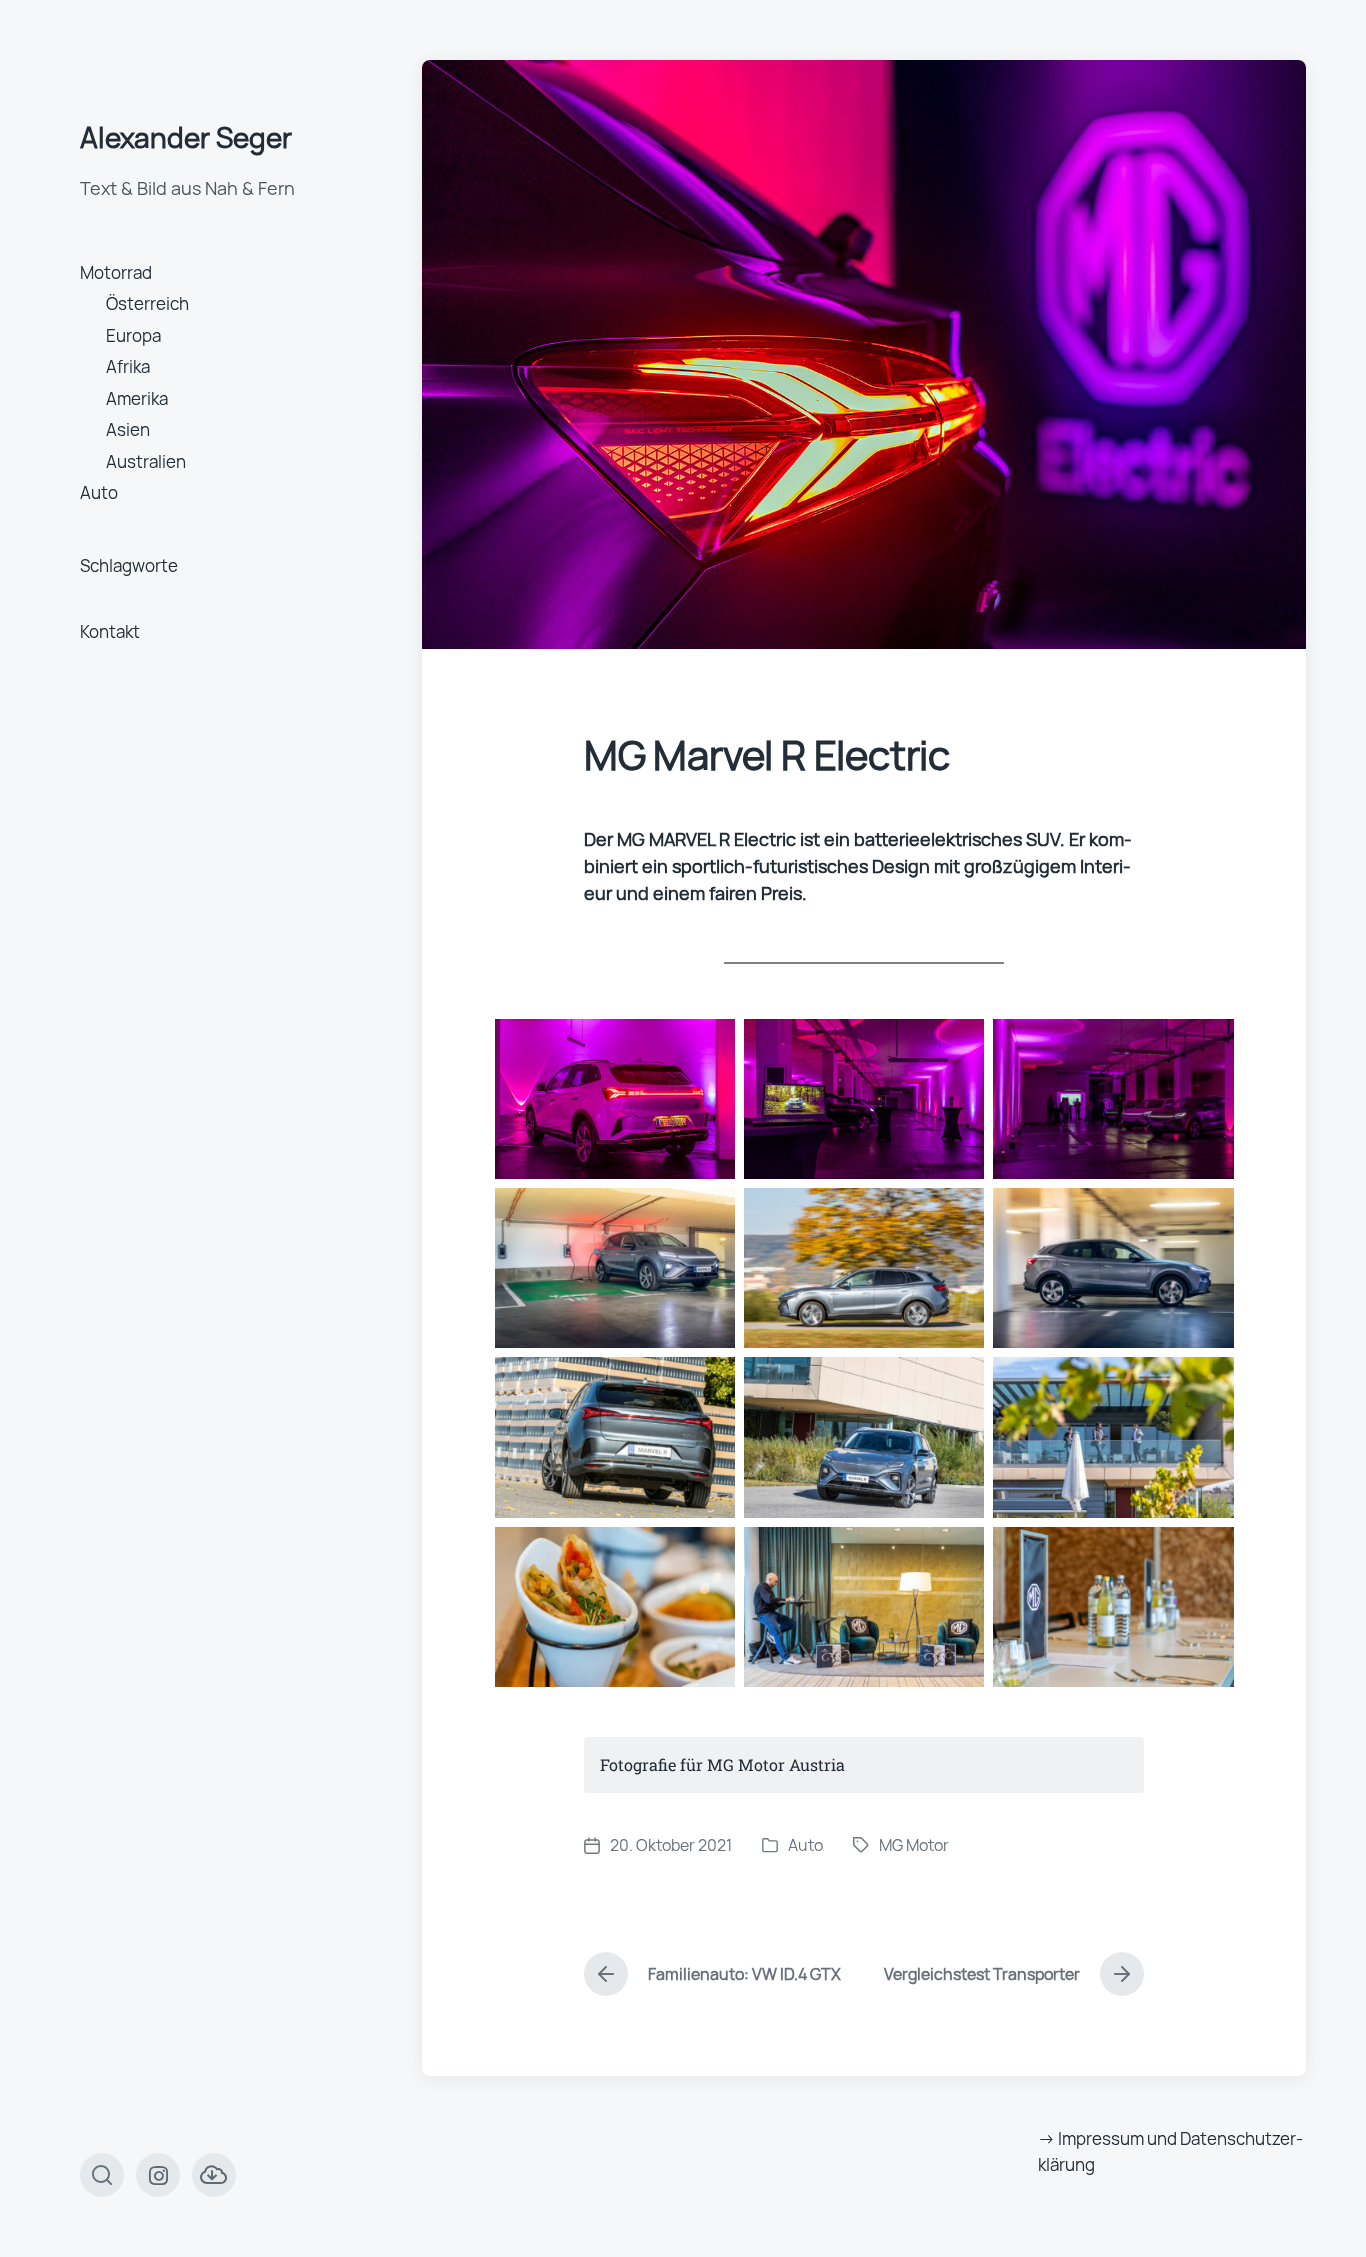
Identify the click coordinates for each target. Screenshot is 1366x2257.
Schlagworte (129, 565)
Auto (99, 492)
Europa (133, 335)
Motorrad (116, 272)
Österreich (147, 303)
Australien (146, 461)
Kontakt (110, 631)
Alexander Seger (186, 137)
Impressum (1101, 2138)
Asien (128, 429)
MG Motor (914, 1845)
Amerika (137, 398)
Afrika (128, 366)
